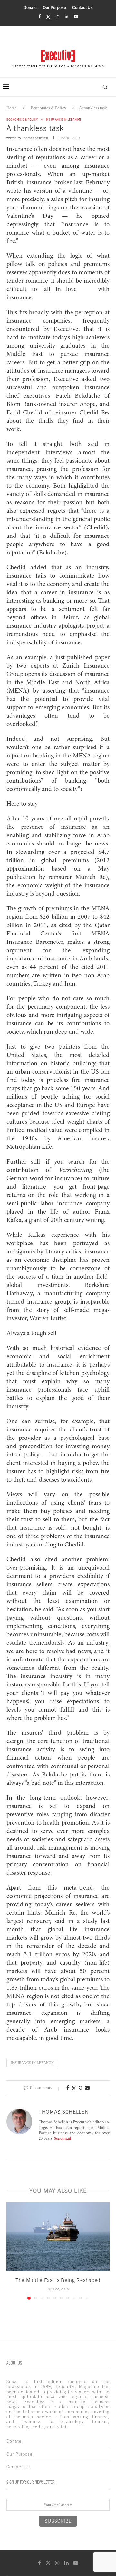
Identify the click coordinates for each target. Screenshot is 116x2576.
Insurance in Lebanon (32, 2063)
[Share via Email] (87, 2088)
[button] (12, 2251)
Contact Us (82, 8)
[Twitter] (48, 17)
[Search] (105, 87)
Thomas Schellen (35, 138)
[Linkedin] (67, 17)
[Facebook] (39, 17)
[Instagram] (58, 17)
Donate (30, 8)
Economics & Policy (48, 108)
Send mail (63, 2139)
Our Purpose (54, 8)
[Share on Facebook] (68, 2088)
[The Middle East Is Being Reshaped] (58, 2237)
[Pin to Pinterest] (81, 2088)
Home (12, 108)
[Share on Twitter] (74, 2088)
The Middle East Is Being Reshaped (58, 2280)
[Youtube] (76, 17)
